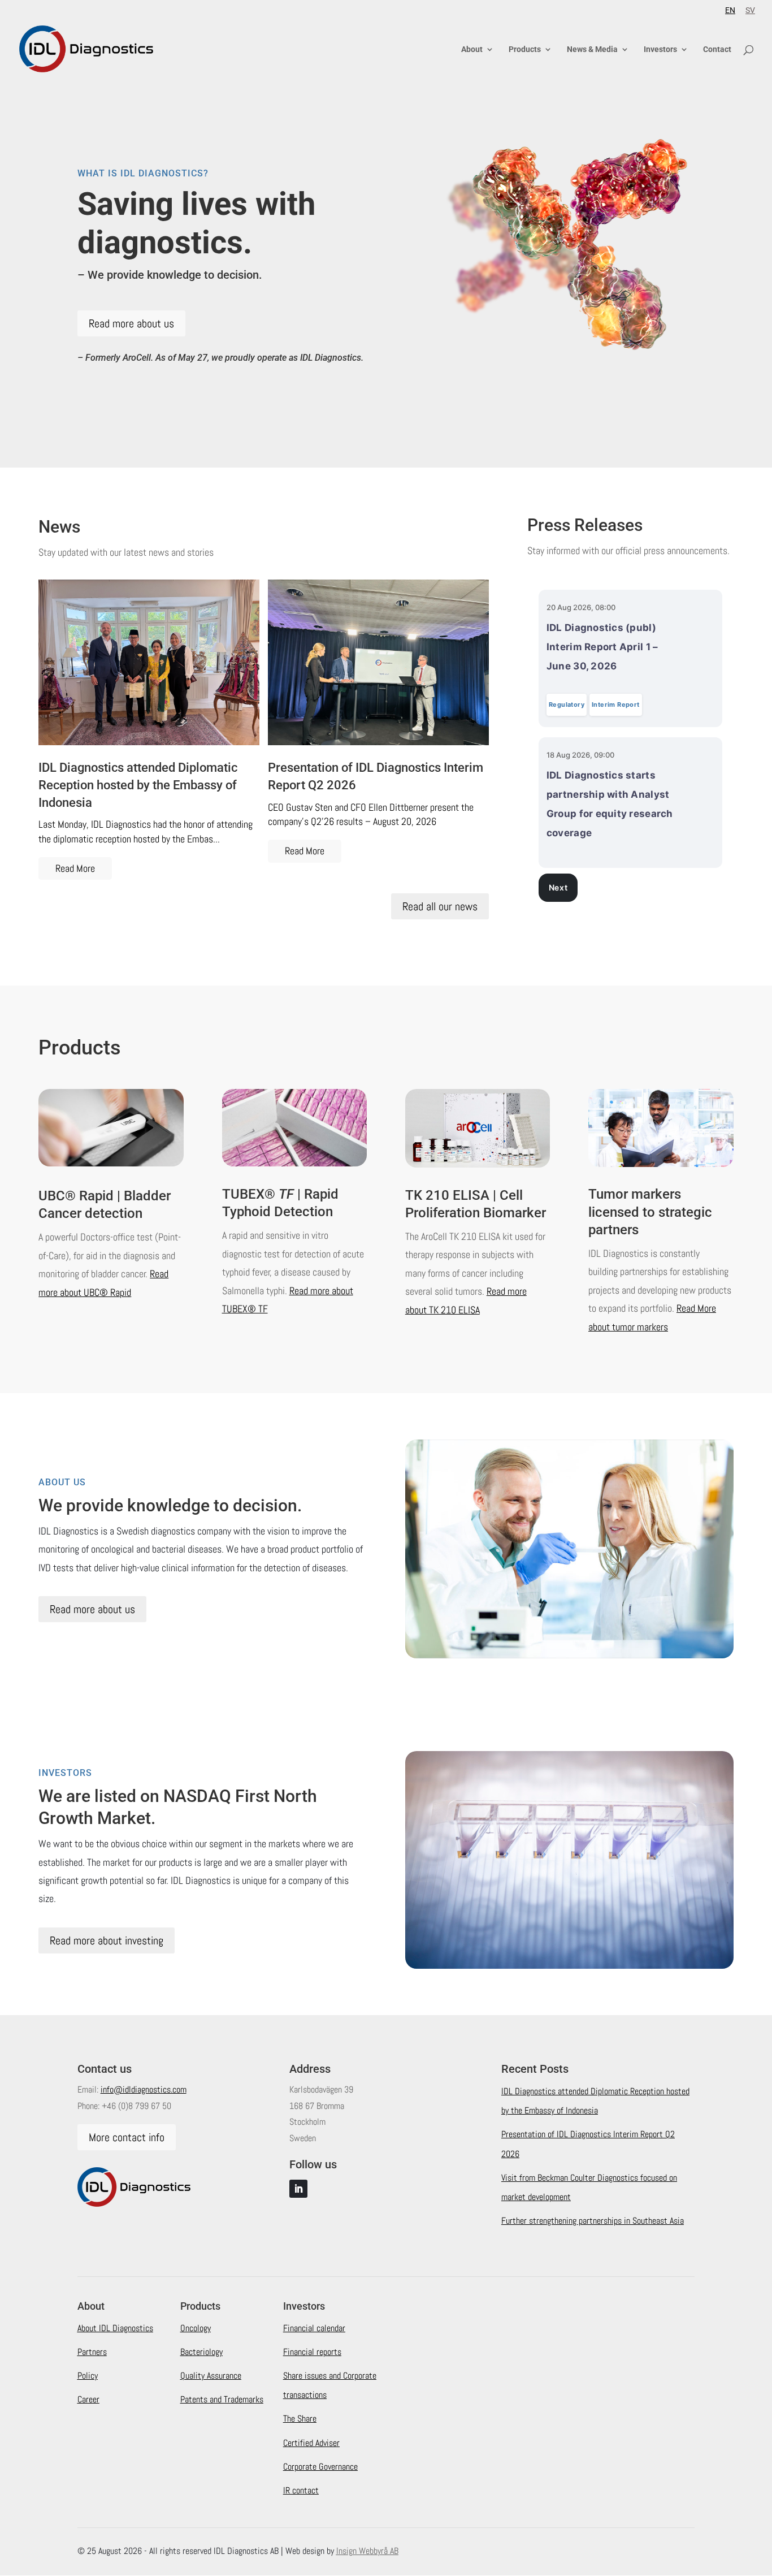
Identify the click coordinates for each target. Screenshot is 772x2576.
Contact (717, 49)
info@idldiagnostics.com (144, 2089)
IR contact (301, 2490)
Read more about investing (107, 1940)
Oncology (196, 2328)
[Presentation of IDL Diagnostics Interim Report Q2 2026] (378, 662)
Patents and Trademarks (222, 2399)
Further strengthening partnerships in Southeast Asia (593, 2221)
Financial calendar (314, 2328)
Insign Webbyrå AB (367, 2551)
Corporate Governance (320, 2467)
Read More (75, 868)
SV (750, 10)
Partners (92, 2352)
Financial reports (312, 2352)
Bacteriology (201, 2352)
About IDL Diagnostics (115, 2328)
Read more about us (131, 323)
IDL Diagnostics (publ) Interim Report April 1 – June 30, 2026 (602, 647)
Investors (660, 49)
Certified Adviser (311, 2443)
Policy (88, 2376)
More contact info (127, 2137)
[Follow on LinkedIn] (298, 2189)
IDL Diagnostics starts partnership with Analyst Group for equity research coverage (610, 804)
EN (730, 10)
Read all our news (440, 906)
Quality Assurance (211, 2376)
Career (88, 2399)
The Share (300, 2419)
